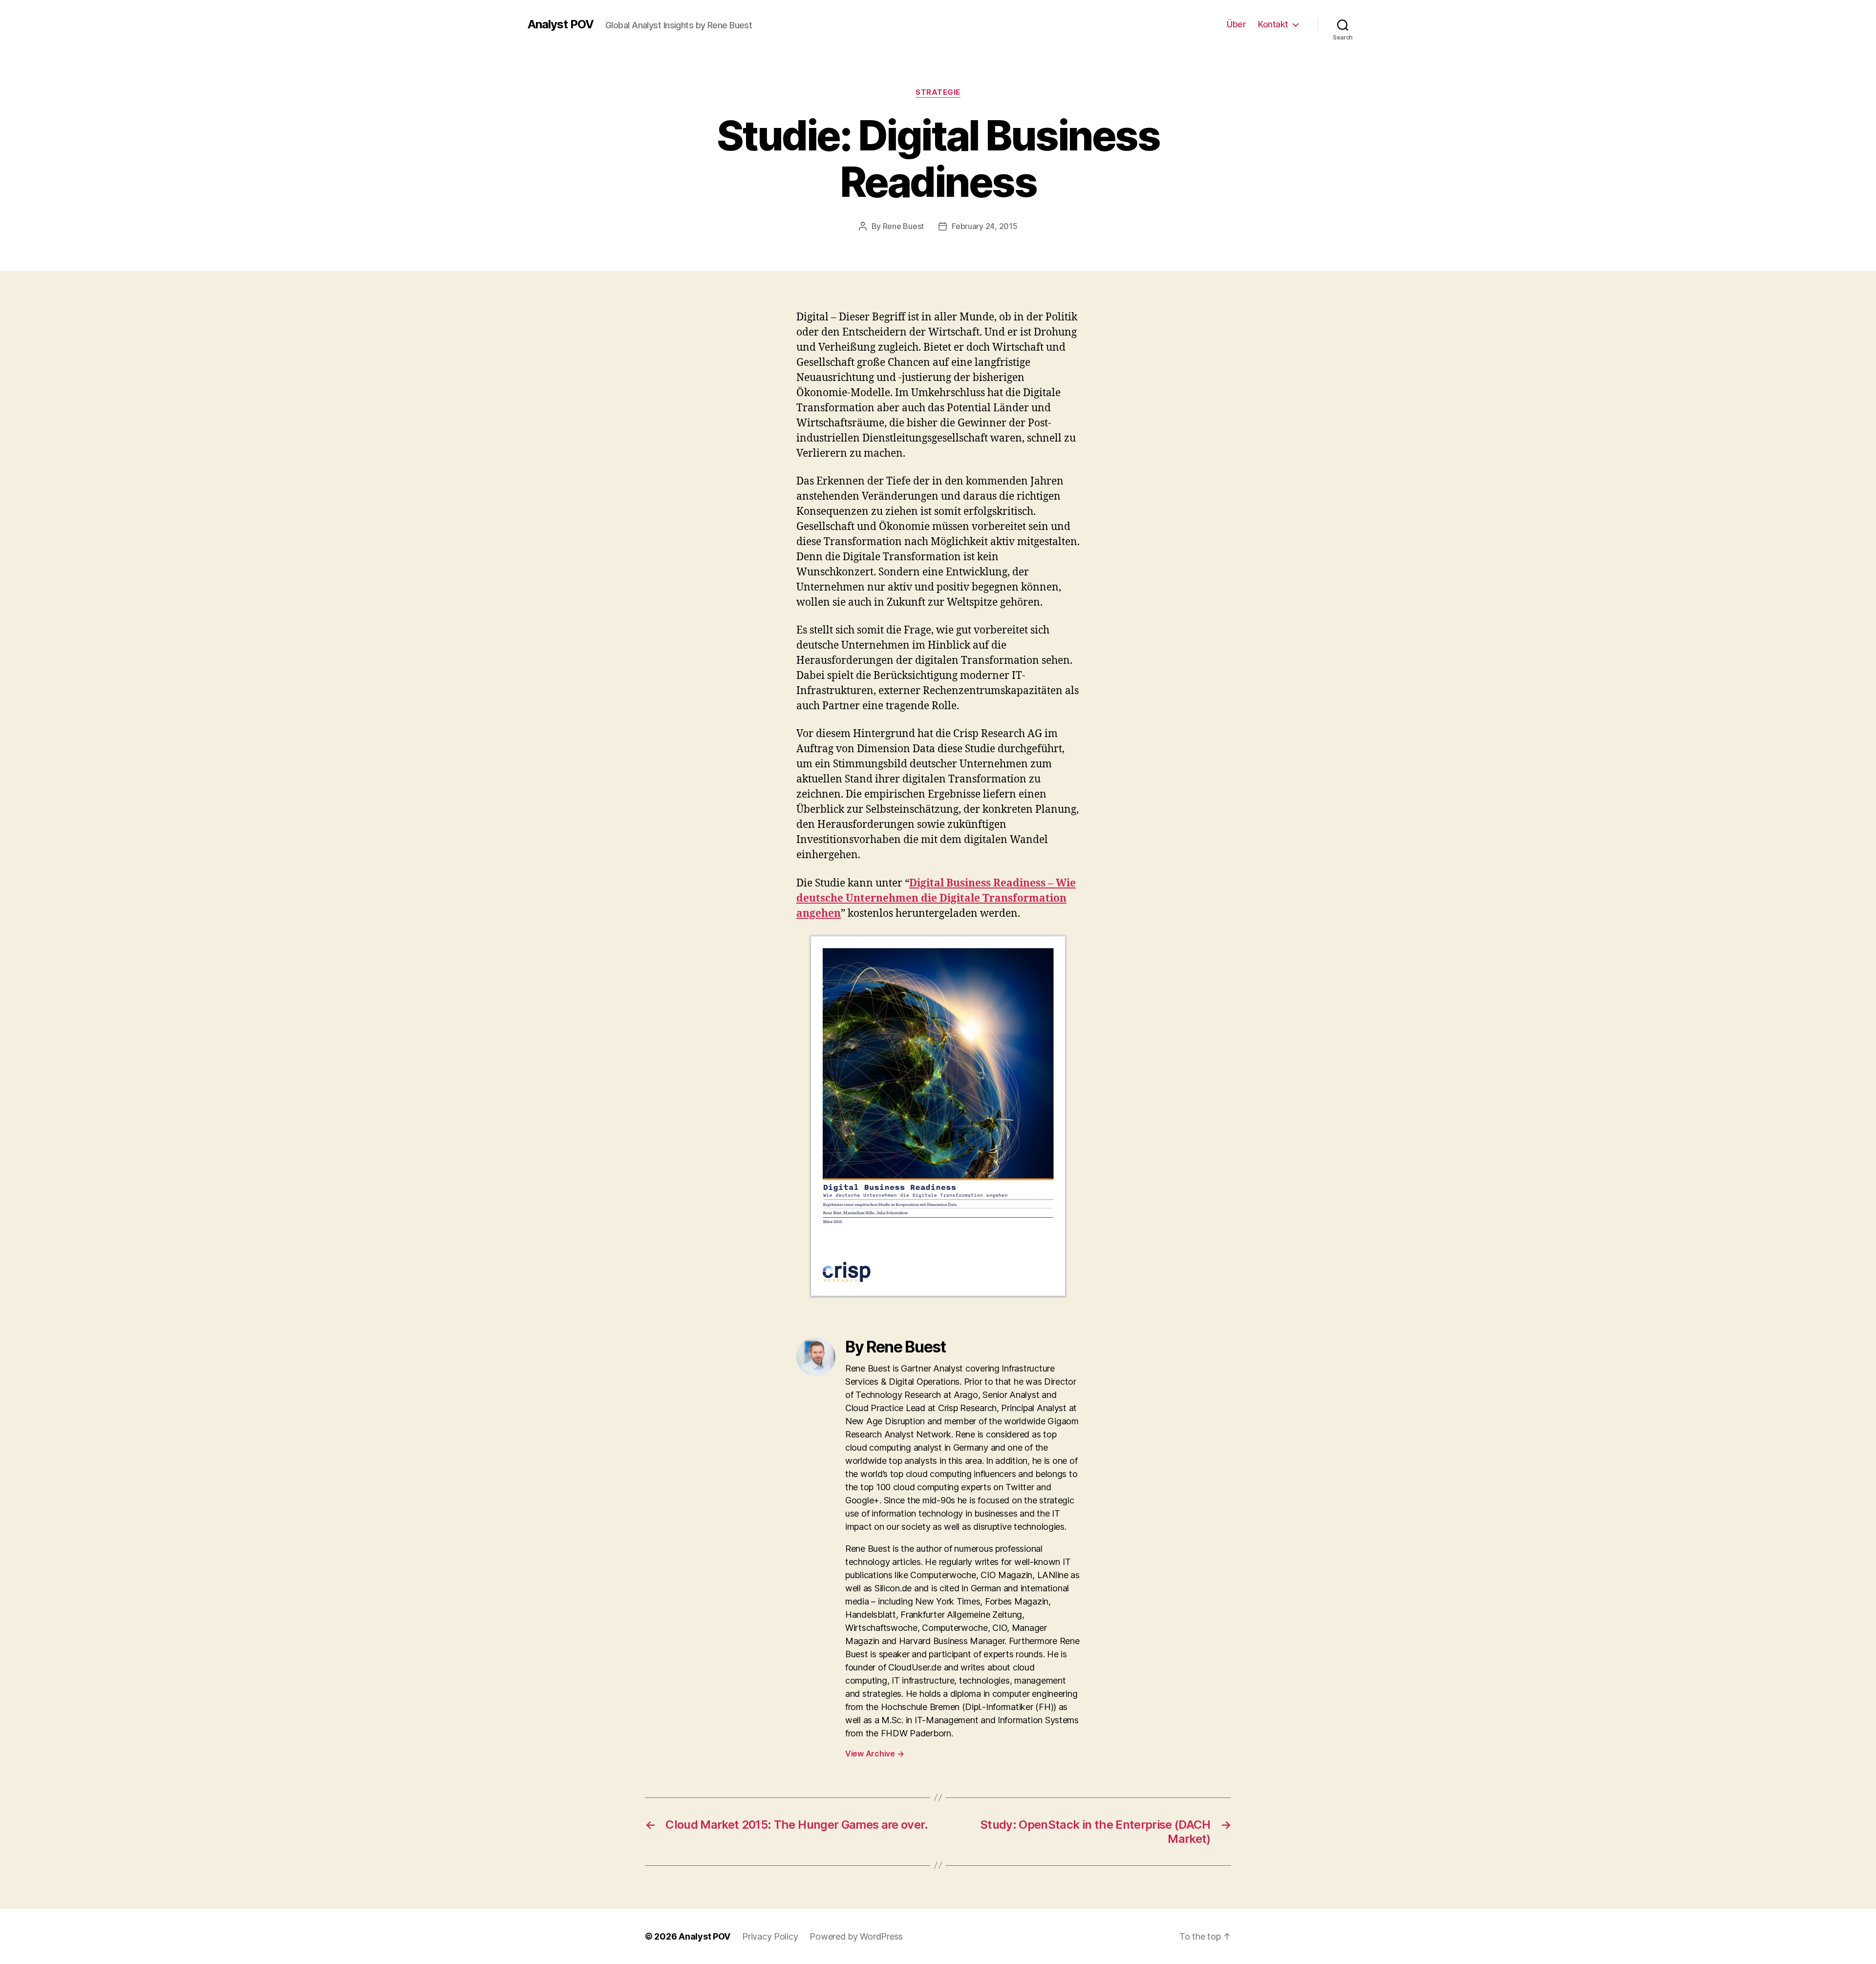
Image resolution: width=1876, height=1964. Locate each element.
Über (1236, 24)
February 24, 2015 (984, 226)
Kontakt (1273, 24)
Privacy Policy (770, 1936)
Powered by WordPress (856, 1936)
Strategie (938, 92)
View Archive (874, 1753)
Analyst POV (561, 24)
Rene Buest (903, 226)
